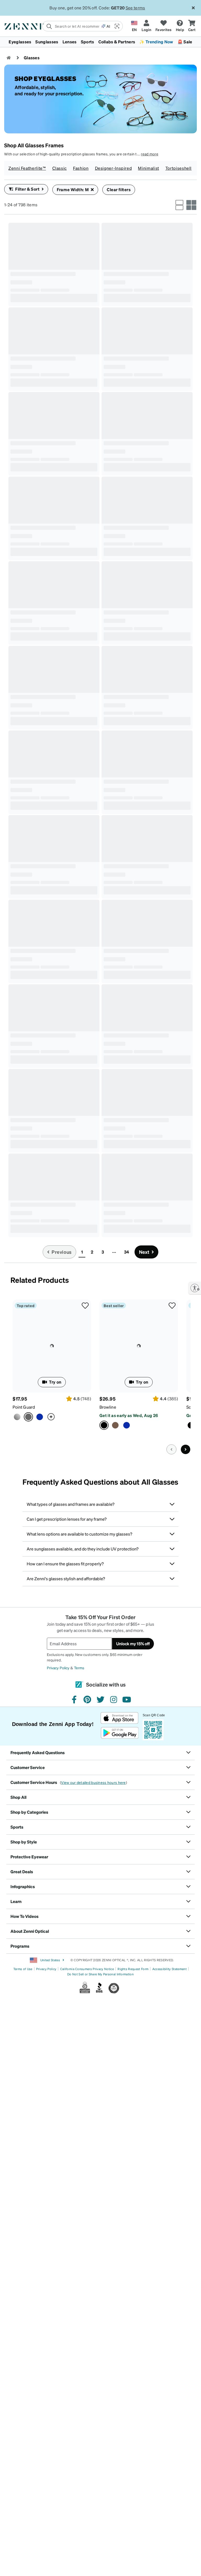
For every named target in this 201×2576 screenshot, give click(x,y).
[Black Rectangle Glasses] (147, 806)
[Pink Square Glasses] (26, 1198)
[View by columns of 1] (179, 205)
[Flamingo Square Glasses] (119, 323)
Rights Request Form (133, 2394)
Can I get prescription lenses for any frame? (67, 1944)
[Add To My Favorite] (91, 231)
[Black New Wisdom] (119, 753)
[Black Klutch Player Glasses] (54, 369)
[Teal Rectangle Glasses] (38, 1651)
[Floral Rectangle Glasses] (147, 1474)
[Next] (186, 1875)
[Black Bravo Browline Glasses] (54, 481)
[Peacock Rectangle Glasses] (119, 1086)
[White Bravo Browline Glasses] (38, 546)
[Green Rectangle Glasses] (26, 1531)
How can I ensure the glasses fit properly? (65, 1989)
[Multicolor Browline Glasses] (147, 1251)
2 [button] (92, 1677)
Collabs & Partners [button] (117, 42)
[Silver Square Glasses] (119, 983)
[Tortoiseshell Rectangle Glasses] (26, 1308)
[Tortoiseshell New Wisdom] (147, 696)
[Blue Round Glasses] (38, 1428)
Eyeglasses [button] (20, 42)
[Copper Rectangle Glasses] (131, 1086)
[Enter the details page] (49, 323)
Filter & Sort (27, 189)
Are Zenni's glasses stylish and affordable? (66, 2004)
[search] (72, 26)
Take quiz (29, 704)
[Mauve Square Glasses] (108, 1428)
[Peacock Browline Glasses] (127, 1850)
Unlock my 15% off (133, 2069)
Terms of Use (23, 2394)
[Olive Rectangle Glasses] (131, 863)
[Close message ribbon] (193, 8)
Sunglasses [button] (47, 42)
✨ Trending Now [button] (156, 42)
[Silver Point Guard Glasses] (17, 1842)
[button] (116, 26)
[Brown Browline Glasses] (38, 650)
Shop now (122, 1168)
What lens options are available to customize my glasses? (79, 1959)
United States (49, 2385)
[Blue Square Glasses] (15, 1198)
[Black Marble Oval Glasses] (119, 1651)
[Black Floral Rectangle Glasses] (119, 1540)
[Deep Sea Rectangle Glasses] (54, 1251)
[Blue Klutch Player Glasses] (26, 434)
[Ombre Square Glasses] (38, 323)
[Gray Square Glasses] (38, 871)
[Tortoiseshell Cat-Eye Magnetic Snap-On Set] (15, 974)
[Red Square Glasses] (119, 546)
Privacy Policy (58, 2093)
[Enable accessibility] (195, 1288)
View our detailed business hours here (93, 2208)
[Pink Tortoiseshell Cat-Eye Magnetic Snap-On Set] (54, 918)
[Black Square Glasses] (147, 481)
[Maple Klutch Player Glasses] (15, 434)
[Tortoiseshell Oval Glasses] (147, 1586)
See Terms (133, 8)
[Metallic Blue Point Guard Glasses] (40, 1842)
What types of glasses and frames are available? (71, 1929)
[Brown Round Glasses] (26, 1428)
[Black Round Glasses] (54, 1363)
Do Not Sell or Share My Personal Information (100, 2399)
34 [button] (127, 1677)
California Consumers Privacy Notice (87, 2394)
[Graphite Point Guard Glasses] (52, 1771)
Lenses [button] (70, 42)
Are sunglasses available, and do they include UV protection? (83, 1974)
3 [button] (103, 1677)
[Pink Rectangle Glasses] (119, 863)
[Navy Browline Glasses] (119, 1316)
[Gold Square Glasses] (147, 918)
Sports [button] (88, 42)
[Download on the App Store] (119, 2143)
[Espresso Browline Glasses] (115, 1850)
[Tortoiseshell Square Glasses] (147, 369)
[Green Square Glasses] (54, 1029)
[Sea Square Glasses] (131, 323)
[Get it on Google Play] (119, 2158)
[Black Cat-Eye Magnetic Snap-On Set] (38, 974)
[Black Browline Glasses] (26, 650)
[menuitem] (100, 42)
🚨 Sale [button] (185, 42)
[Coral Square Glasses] (147, 257)
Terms (79, 2093)
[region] (54, 716)
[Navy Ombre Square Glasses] (15, 323)
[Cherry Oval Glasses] (131, 1651)
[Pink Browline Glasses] (131, 1316)
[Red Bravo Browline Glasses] (15, 546)
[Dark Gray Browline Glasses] (54, 593)
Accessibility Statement (169, 2394)
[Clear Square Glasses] (54, 257)
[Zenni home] (9, 58)
